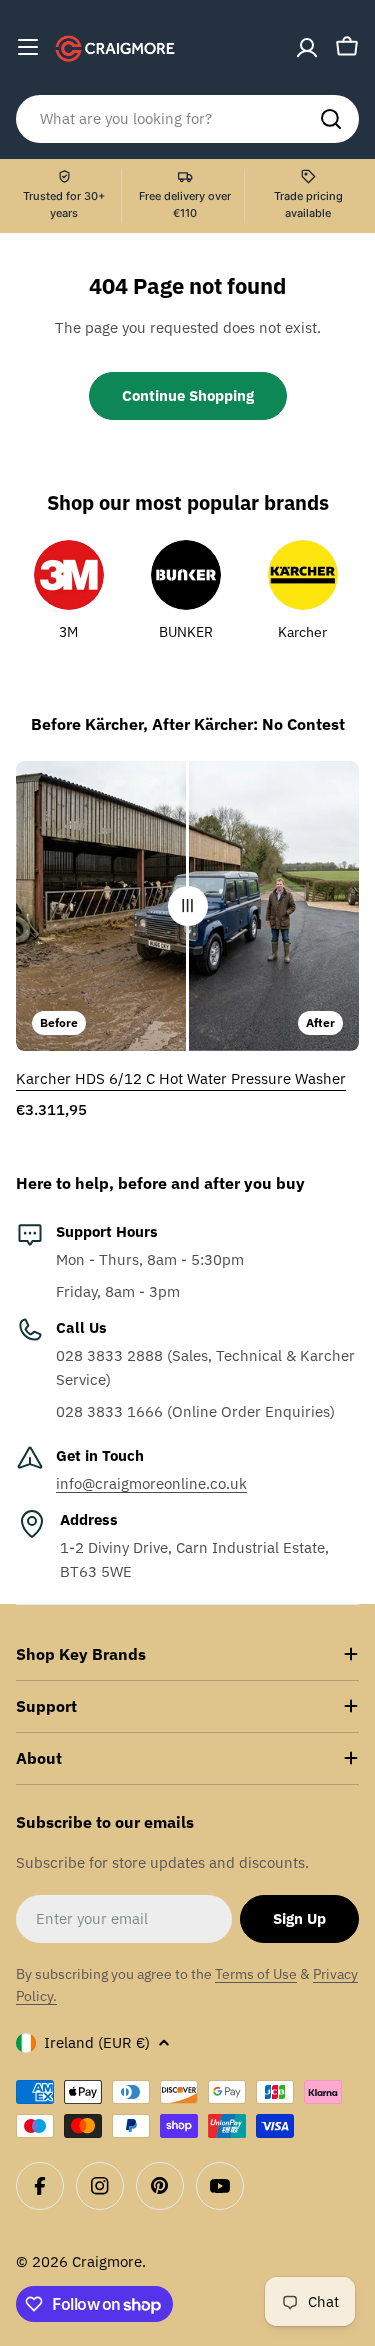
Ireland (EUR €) (97, 2042)
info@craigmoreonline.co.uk (151, 1483)
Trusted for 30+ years (64, 205)
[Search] (331, 119)
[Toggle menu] (28, 47)
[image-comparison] (188, 906)
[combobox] (187, 119)
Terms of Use (256, 1974)
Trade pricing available (308, 205)
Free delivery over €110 (185, 205)
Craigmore (107, 2261)
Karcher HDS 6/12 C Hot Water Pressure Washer (181, 1078)
